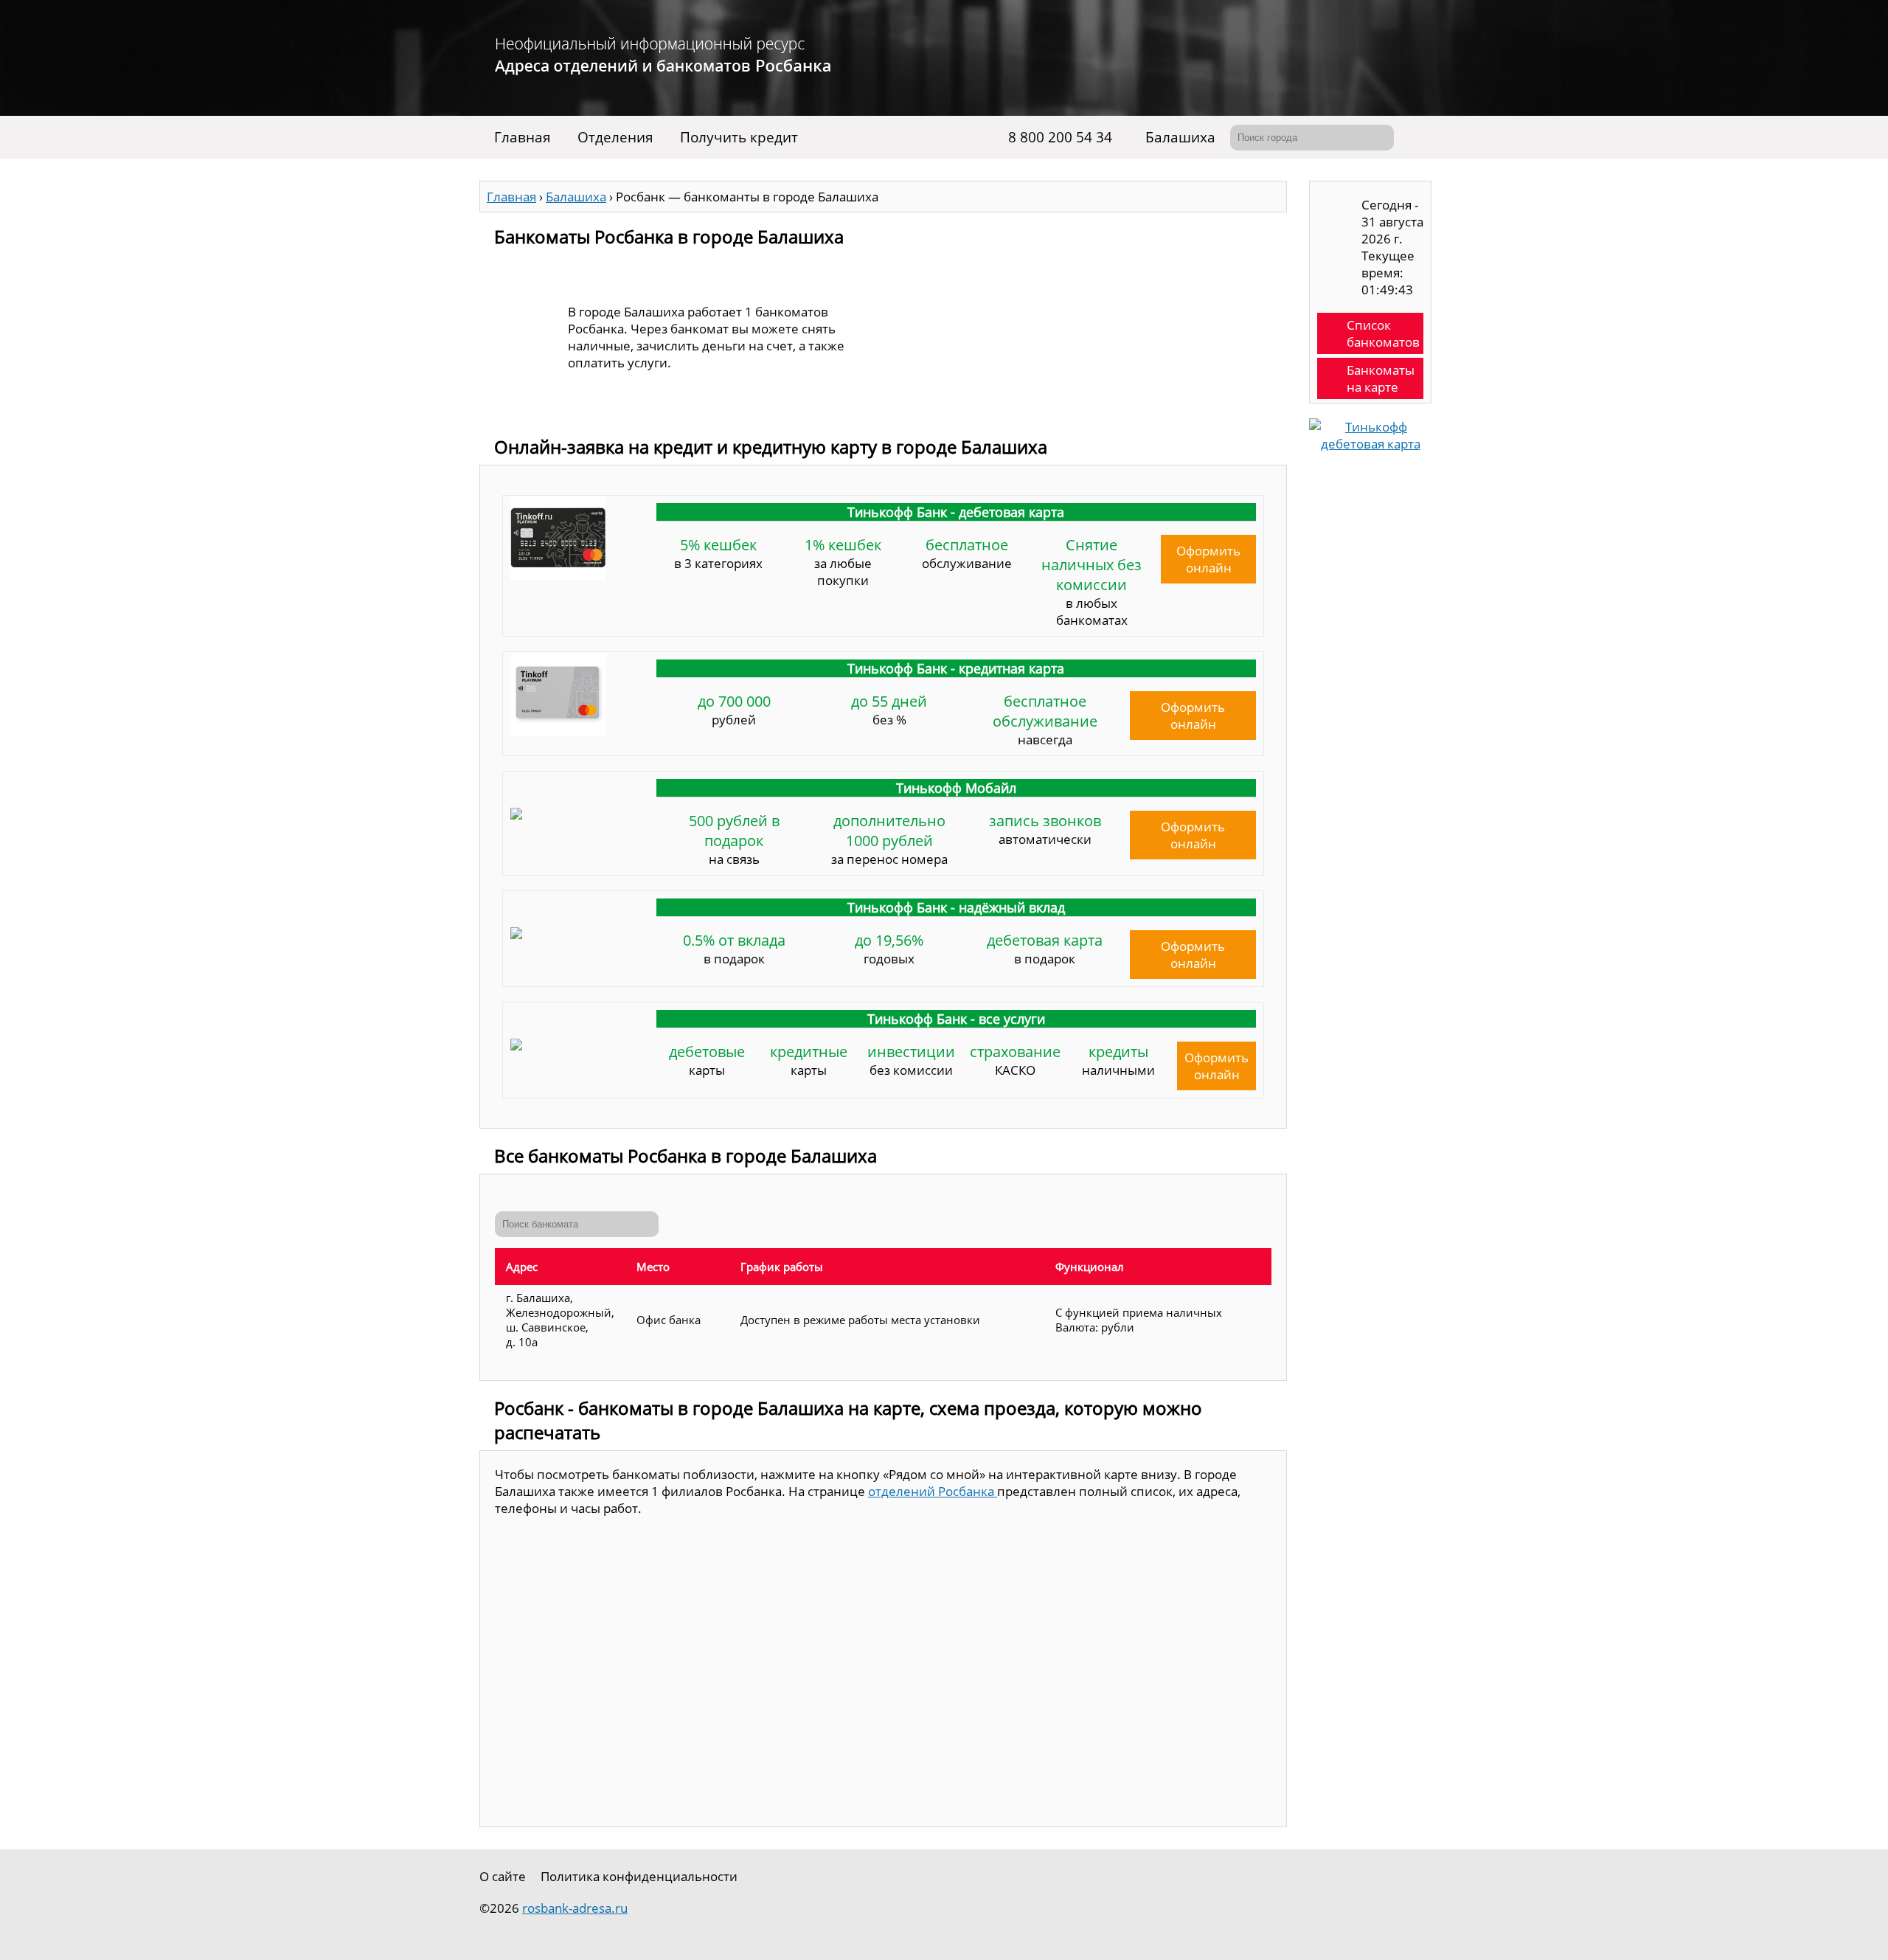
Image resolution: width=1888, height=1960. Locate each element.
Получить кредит (739, 137)
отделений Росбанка (933, 1491)
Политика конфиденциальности (639, 1876)
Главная (523, 137)
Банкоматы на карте (1381, 378)
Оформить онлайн (1208, 559)
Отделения (615, 137)
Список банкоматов (1383, 333)
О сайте (503, 1876)
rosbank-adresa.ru (575, 1908)
